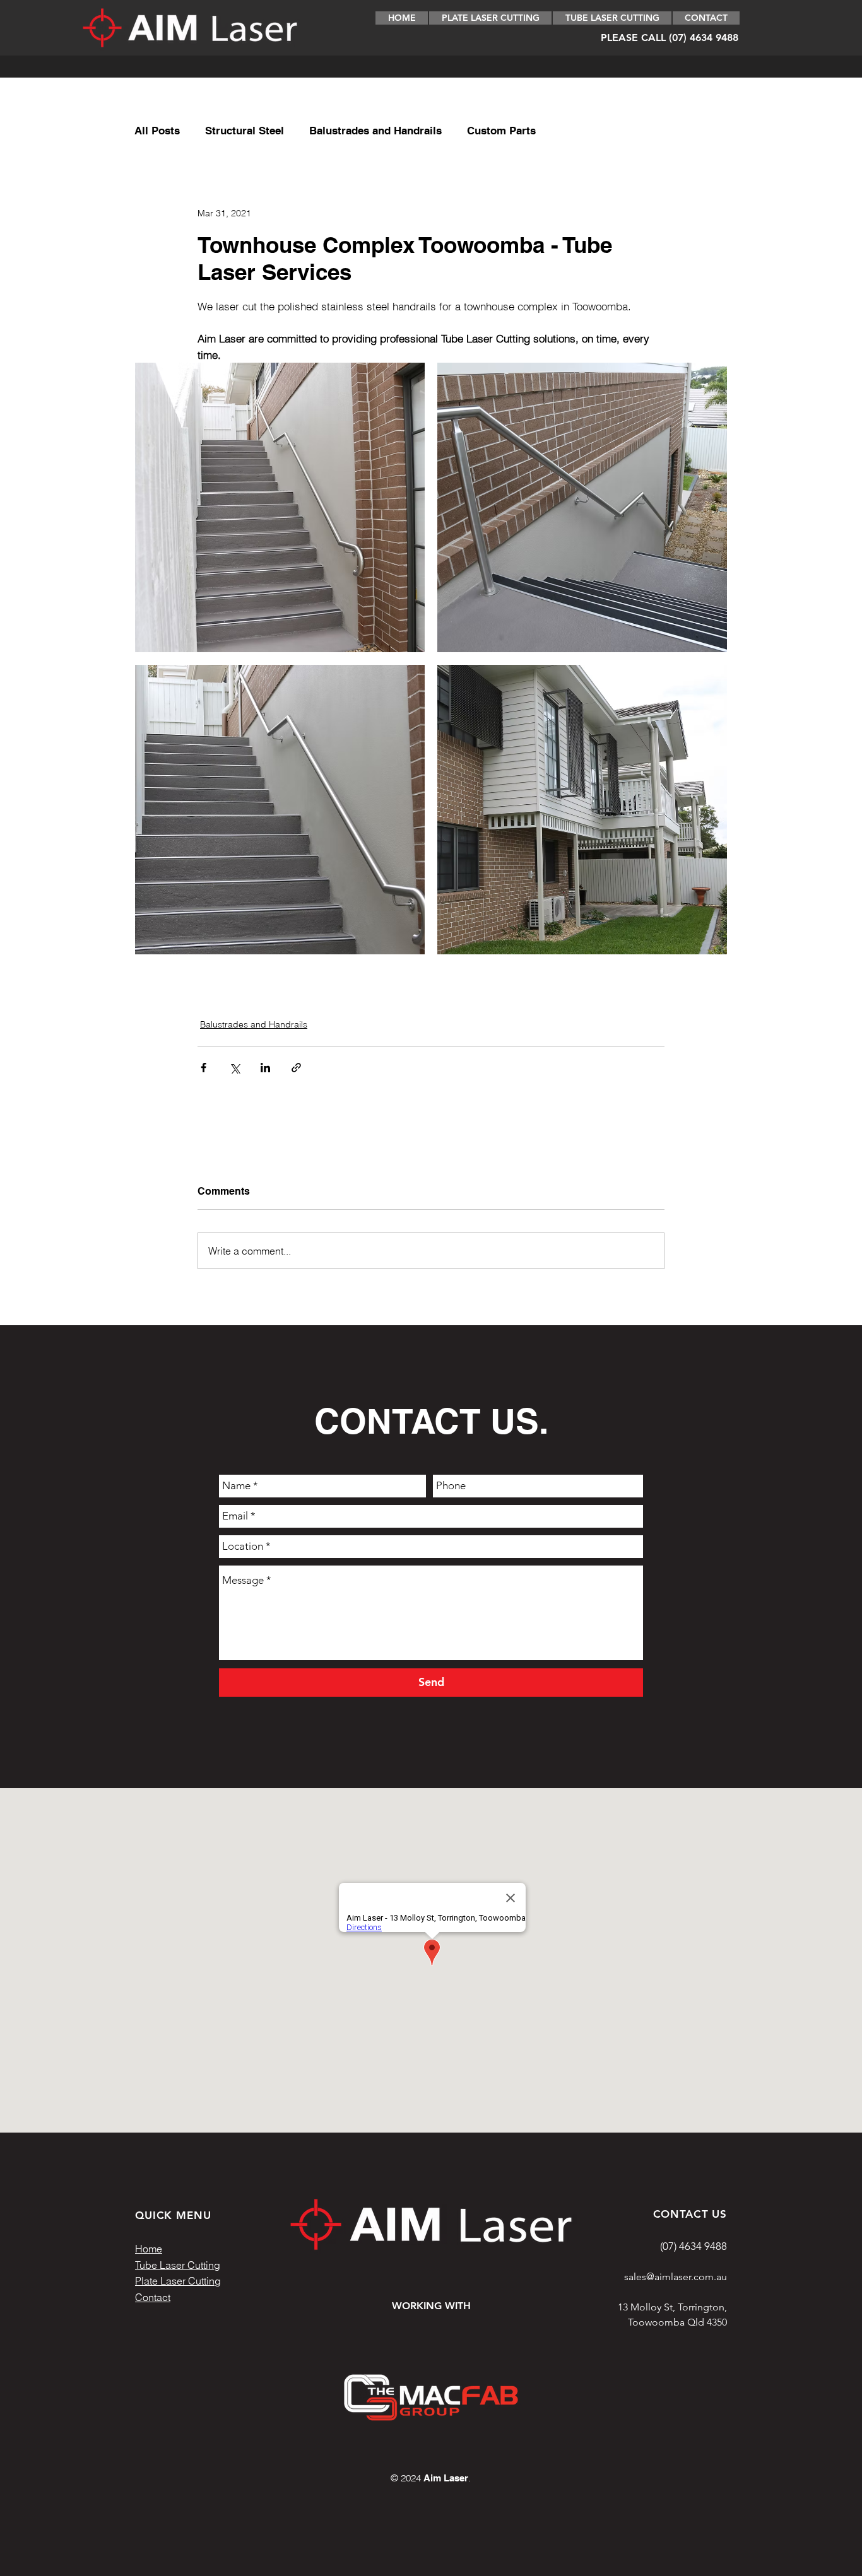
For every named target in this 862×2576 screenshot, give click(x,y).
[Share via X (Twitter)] (234, 1068)
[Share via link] (296, 1068)
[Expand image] (280, 507)
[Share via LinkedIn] (265, 1068)
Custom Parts (501, 131)
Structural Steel (245, 131)
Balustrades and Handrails (375, 131)
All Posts (157, 131)
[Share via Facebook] (204, 1068)
